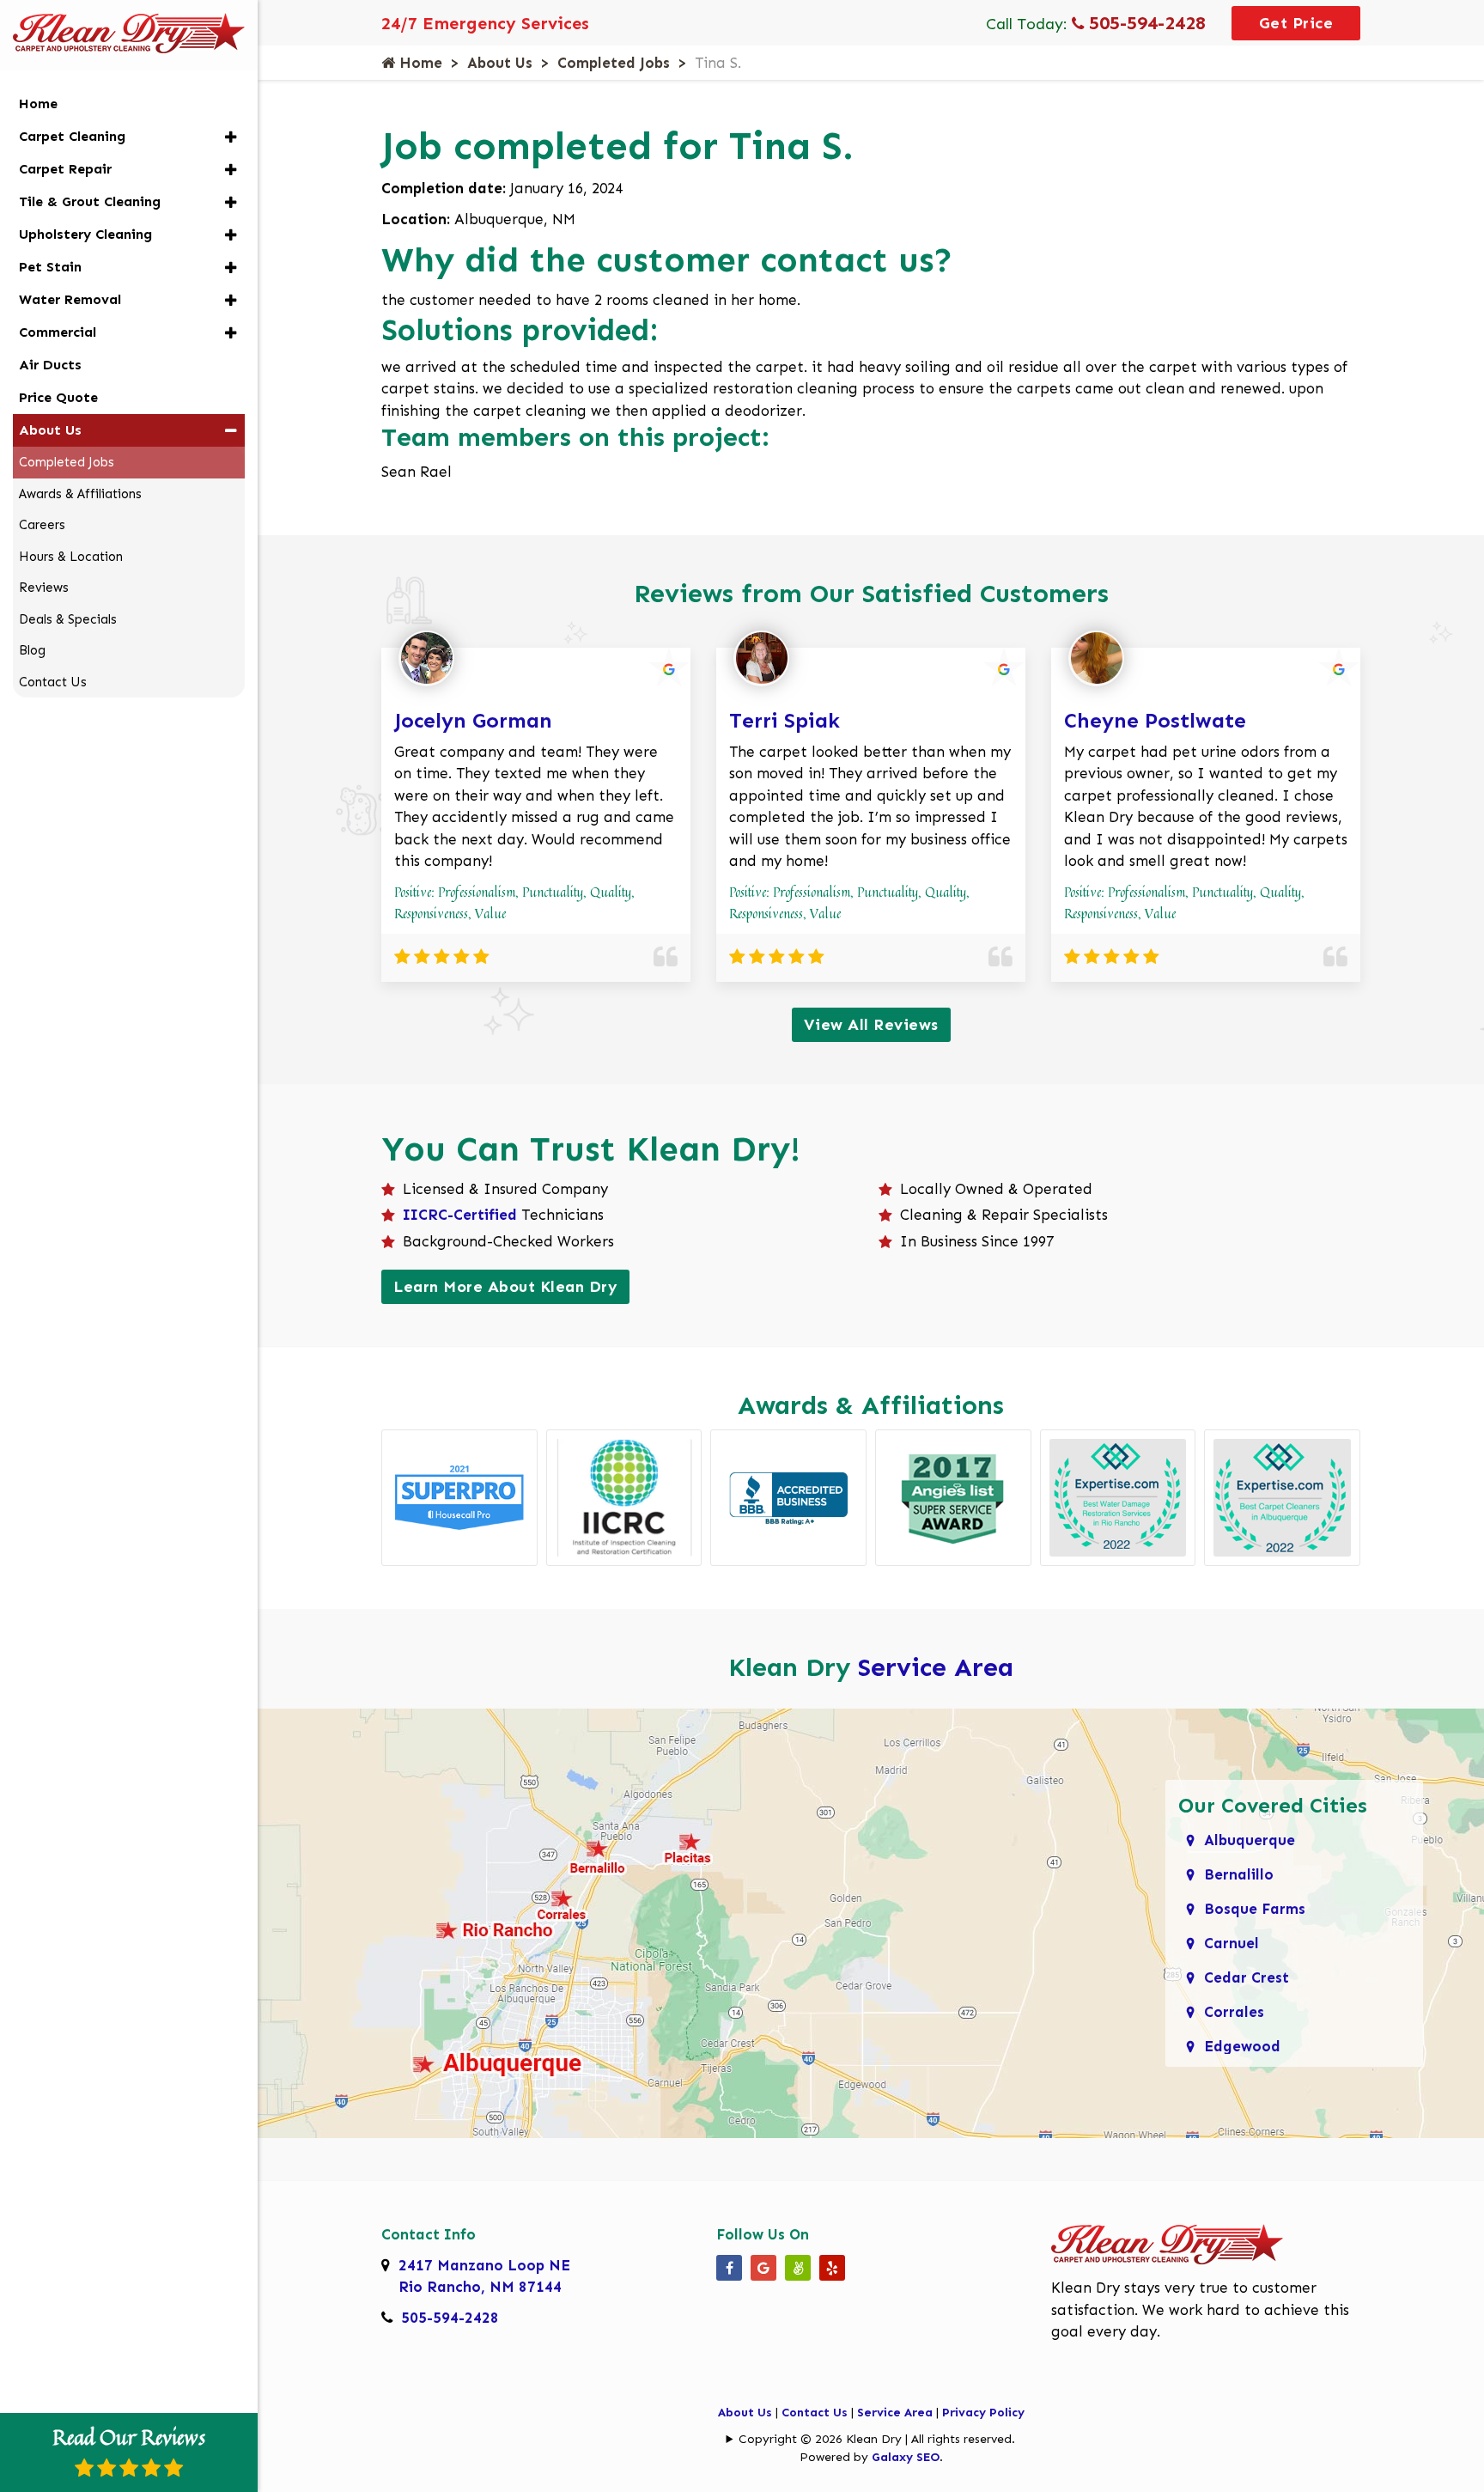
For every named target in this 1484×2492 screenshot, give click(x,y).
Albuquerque (1250, 1840)
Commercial (58, 332)
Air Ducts (50, 365)
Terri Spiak (785, 720)
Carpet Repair (65, 169)
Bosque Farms (1255, 1909)
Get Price (1296, 23)
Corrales (1234, 2012)
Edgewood (1242, 2046)
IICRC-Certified (460, 1215)
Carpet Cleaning (72, 136)
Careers (42, 525)
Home (419, 63)
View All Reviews (871, 1025)
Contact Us (815, 2413)
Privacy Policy (983, 2413)
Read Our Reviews (129, 2437)
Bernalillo (1239, 1874)
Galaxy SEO (906, 2457)
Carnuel (1232, 1943)
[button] (231, 137)
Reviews (44, 588)
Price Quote (58, 397)
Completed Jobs (614, 63)
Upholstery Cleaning (85, 234)
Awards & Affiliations (80, 494)
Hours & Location (71, 557)
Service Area (936, 1667)
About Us (500, 63)
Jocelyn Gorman (473, 720)
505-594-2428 (1145, 23)
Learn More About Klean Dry (505, 1287)
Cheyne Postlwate (1155, 720)
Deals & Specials (68, 619)
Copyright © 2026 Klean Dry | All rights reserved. (877, 2439)
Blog (32, 650)
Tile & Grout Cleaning (90, 201)
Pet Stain (50, 267)
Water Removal (70, 299)
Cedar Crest (1247, 1977)
